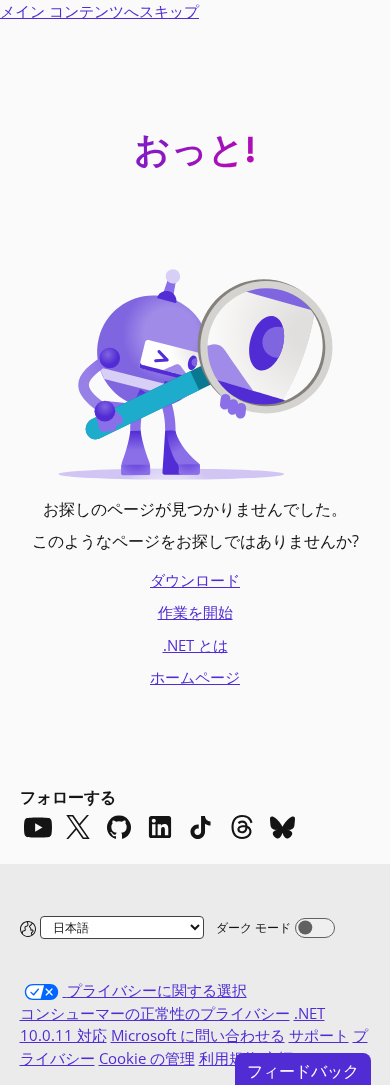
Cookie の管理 (147, 1058)
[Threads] (242, 827)
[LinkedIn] (160, 827)
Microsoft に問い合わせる (198, 1035)
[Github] (119, 827)
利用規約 (229, 1058)
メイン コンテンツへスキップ (99, 11)
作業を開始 (195, 612)
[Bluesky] (283, 827)
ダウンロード (195, 580)
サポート (319, 1035)
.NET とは (195, 645)
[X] (78, 827)
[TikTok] (201, 827)
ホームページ (195, 677)
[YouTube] (37, 827)
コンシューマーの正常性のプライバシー (155, 1013)
